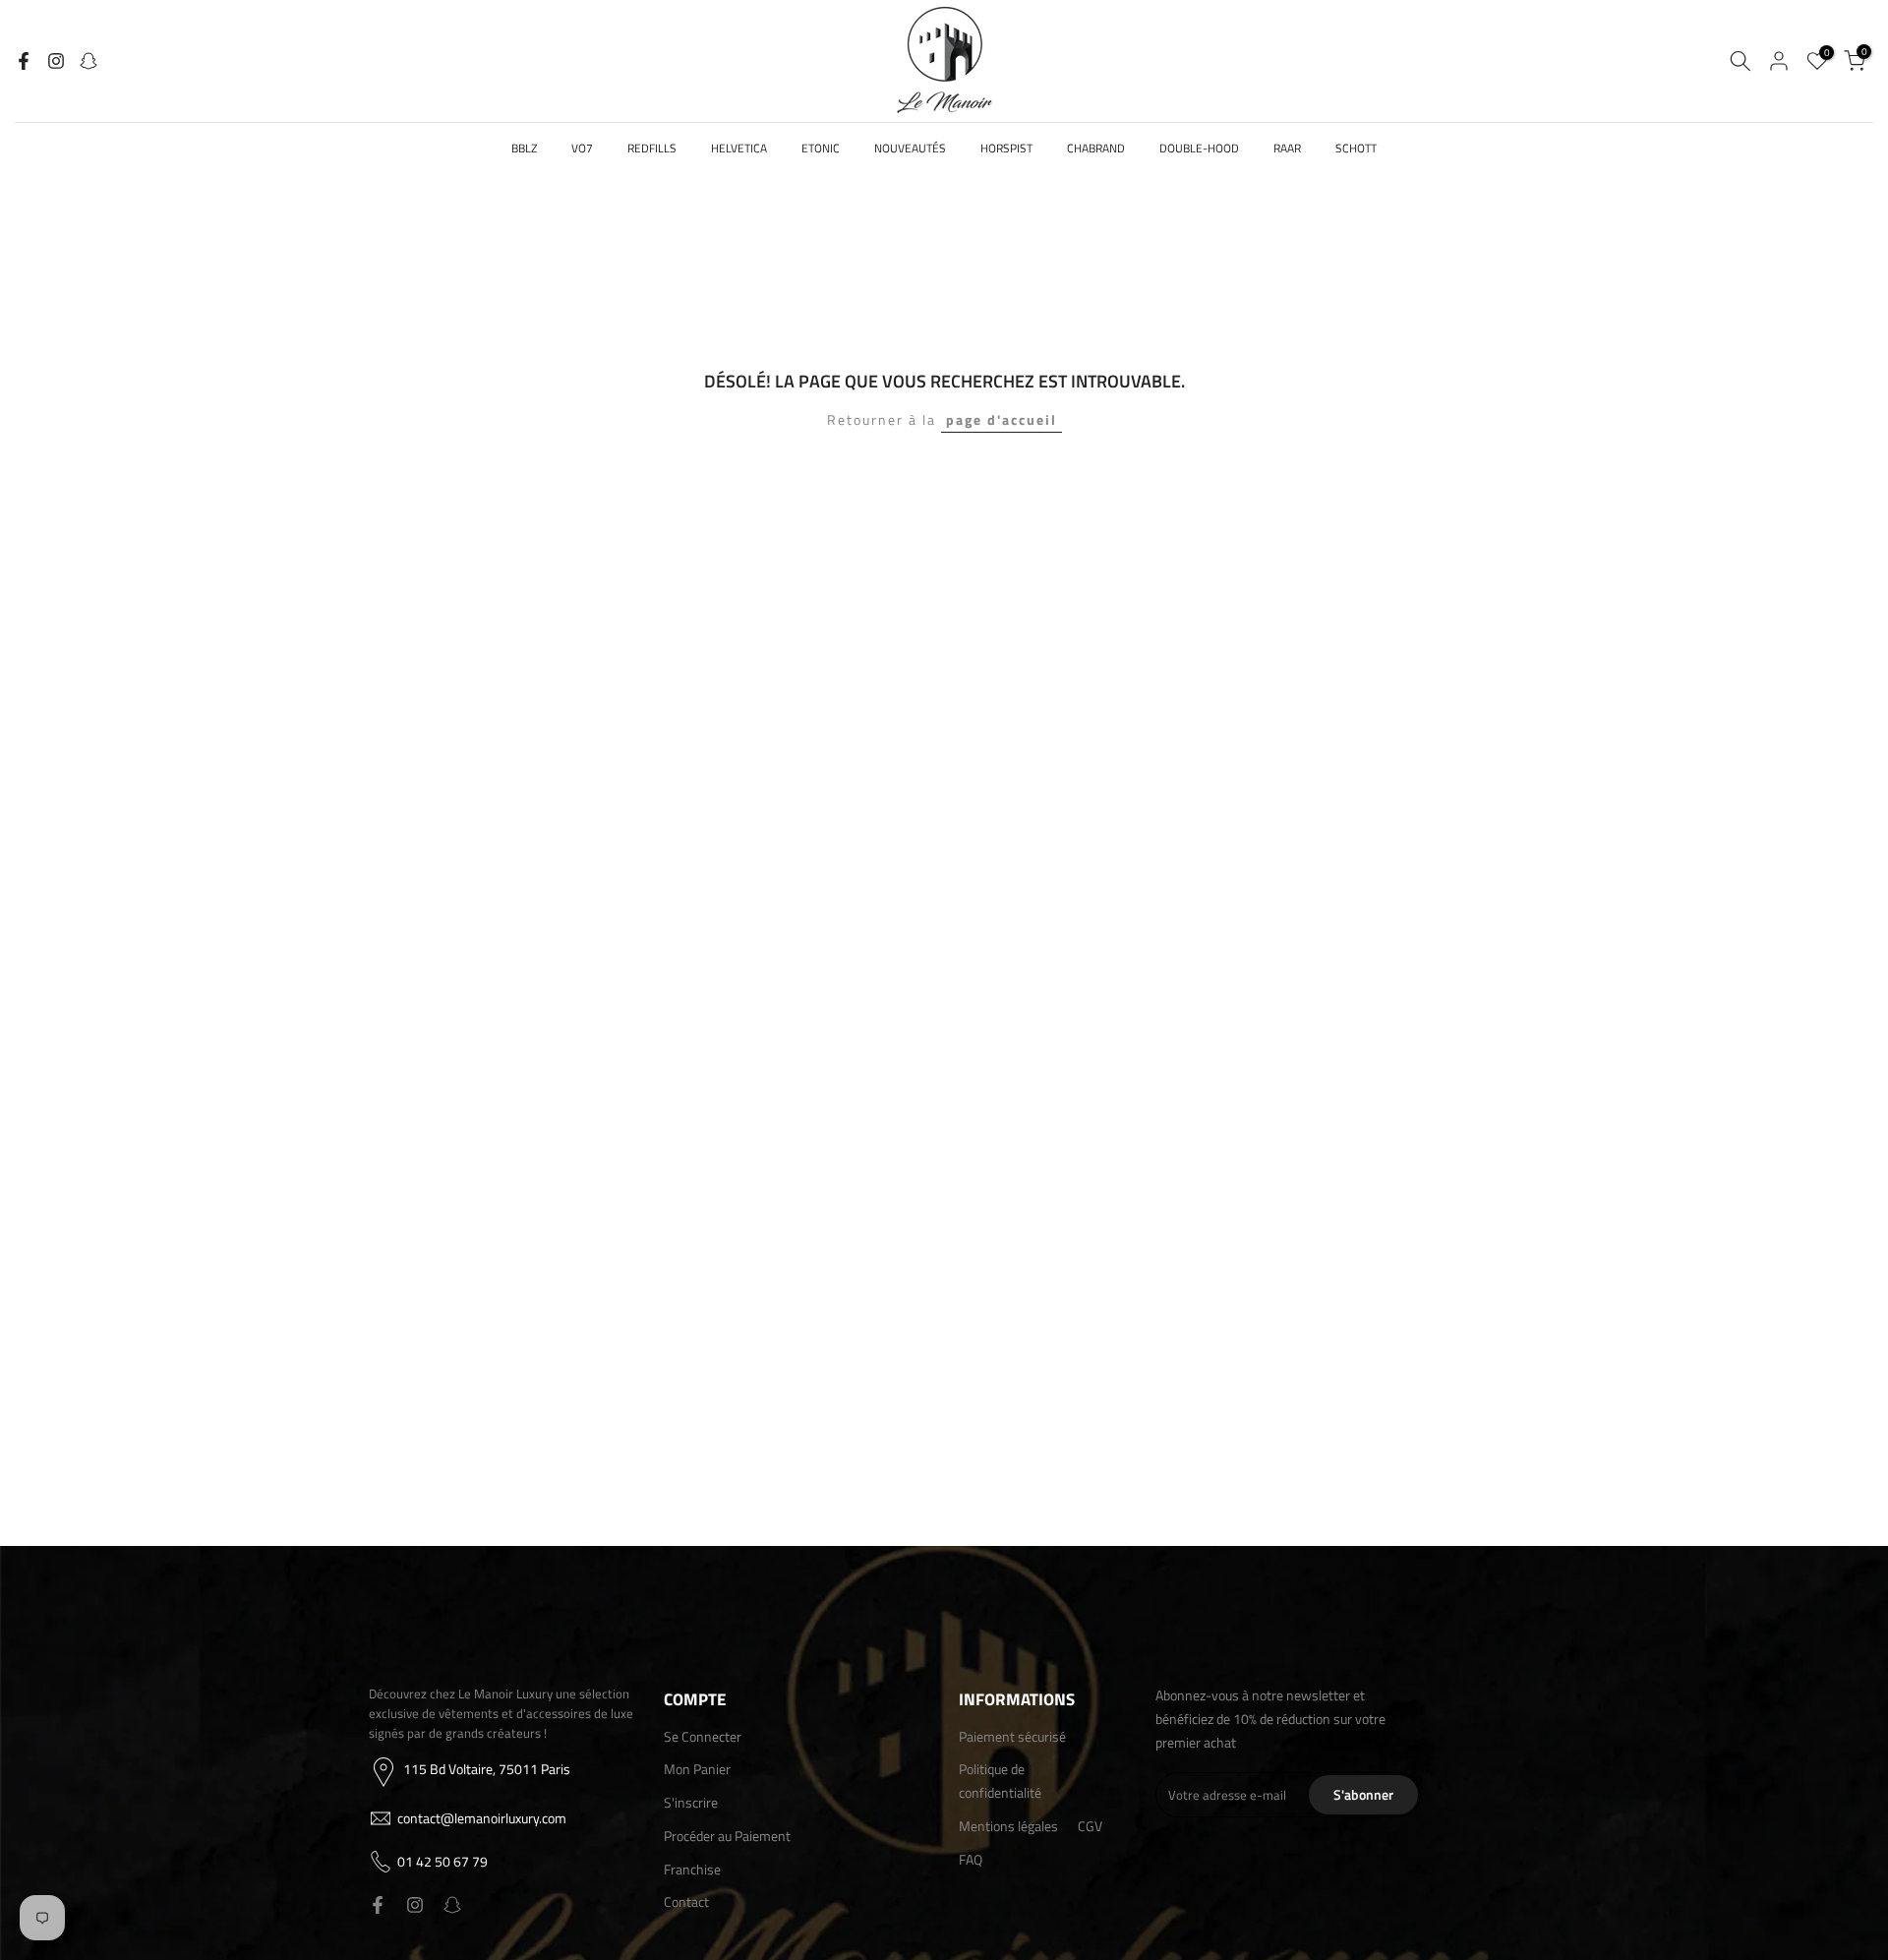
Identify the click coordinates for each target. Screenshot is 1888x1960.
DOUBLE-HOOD (1199, 148)
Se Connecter (703, 1736)
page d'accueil (1002, 419)
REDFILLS (652, 148)
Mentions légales (1008, 1826)
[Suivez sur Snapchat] (88, 61)
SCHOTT (1356, 148)
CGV (1090, 1826)
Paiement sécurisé (1012, 1736)
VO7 (582, 148)
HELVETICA (739, 148)
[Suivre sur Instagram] (56, 61)
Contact (686, 1901)
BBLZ (524, 148)
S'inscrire (691, 1802)
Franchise (692, 1869)
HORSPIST (1006, 148)
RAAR (1287, 148)
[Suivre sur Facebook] (24, 61)
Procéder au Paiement (727, 1836)
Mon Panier (697, 1769)
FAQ (971, 1859)
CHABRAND (1096, 148)
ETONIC (821, 148)
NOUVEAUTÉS (910, 148)
